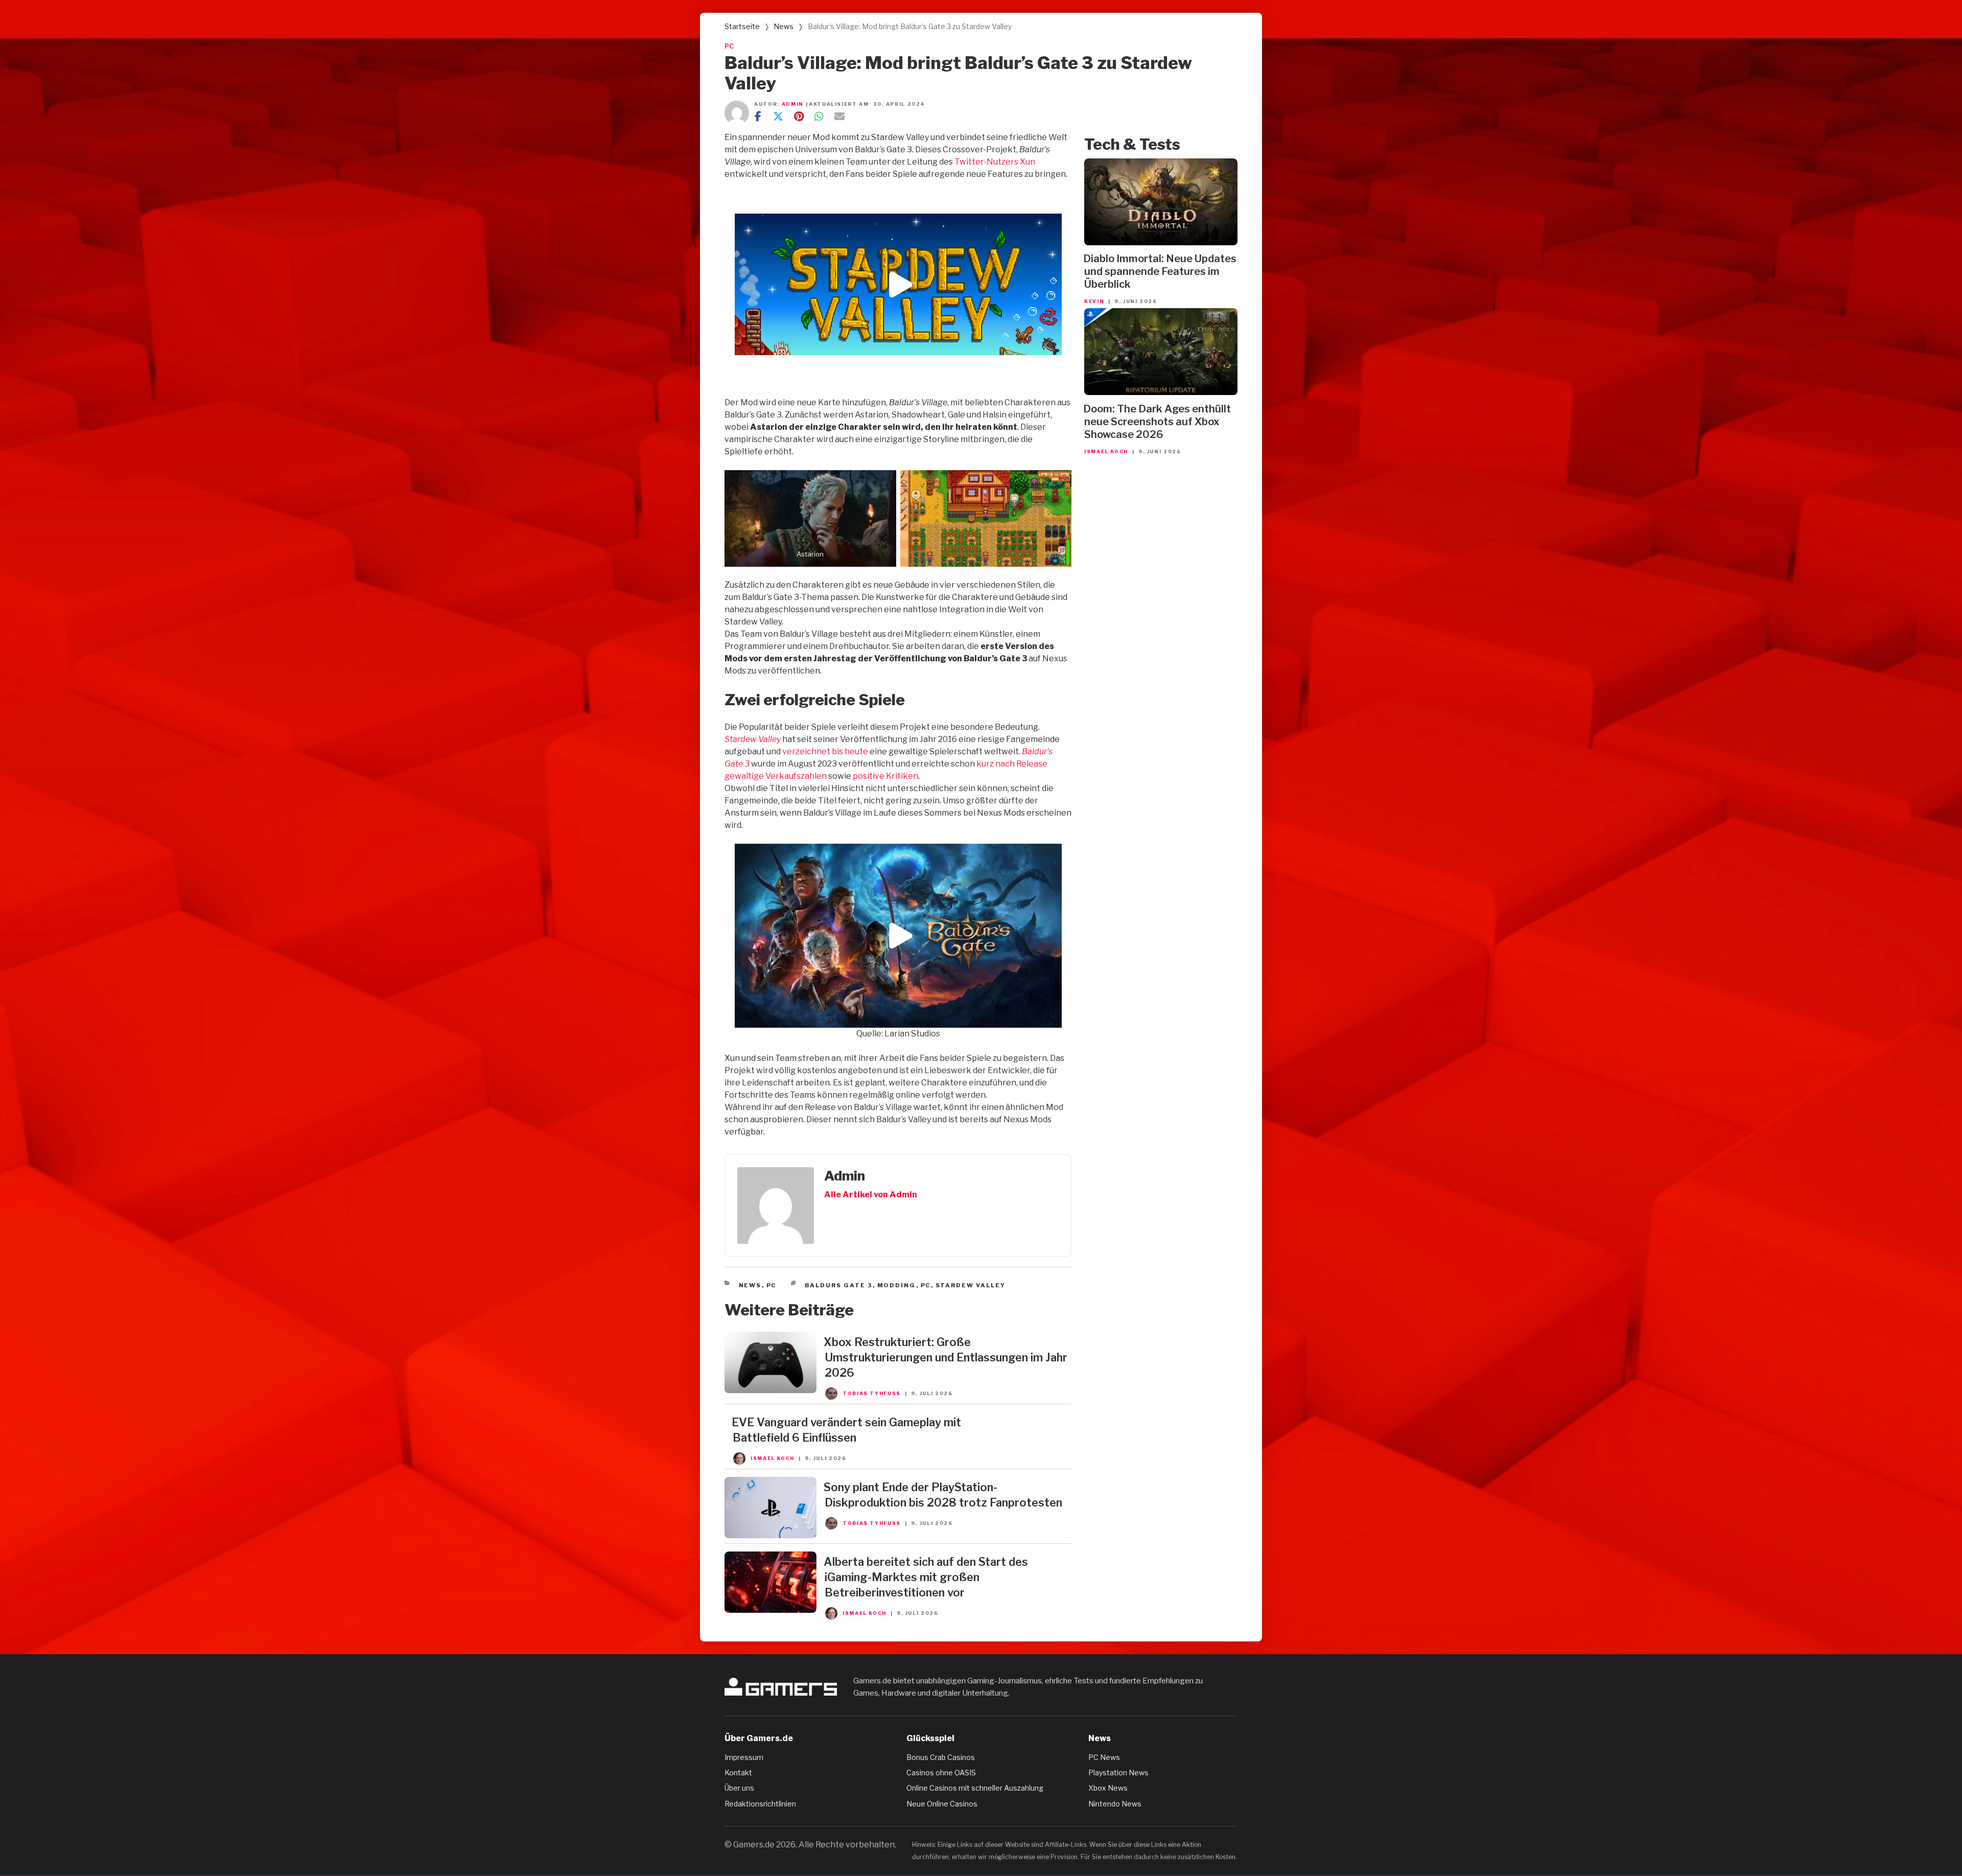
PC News (1104, 1757)
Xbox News (1108, 1788)
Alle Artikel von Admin (871, 1195)
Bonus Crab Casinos (941, 1757)
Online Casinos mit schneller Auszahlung (975, 1788)
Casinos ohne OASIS (941, 1773)
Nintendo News (1115, 1804)
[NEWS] (770, 1390)
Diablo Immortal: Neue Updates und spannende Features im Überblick (1160, 271)
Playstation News (1118, 1773)
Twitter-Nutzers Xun (995, 162)
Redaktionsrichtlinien (760, 1804)
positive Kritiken (885, 776)
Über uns (739, 1788)
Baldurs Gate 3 (839, 1285)
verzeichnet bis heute (825, 751)
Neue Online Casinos (942, 1804)
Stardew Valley (753, 739)
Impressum (744, 1757)
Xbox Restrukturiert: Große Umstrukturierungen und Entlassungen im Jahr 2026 (945, 1357)
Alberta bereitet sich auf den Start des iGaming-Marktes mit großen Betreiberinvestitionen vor (926, 1577)
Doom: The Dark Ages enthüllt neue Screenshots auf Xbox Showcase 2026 (1157, 422)
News (784, 26)
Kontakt (738, 1773)
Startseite (742, 26)
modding (897, 1285)
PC (729, 46)
